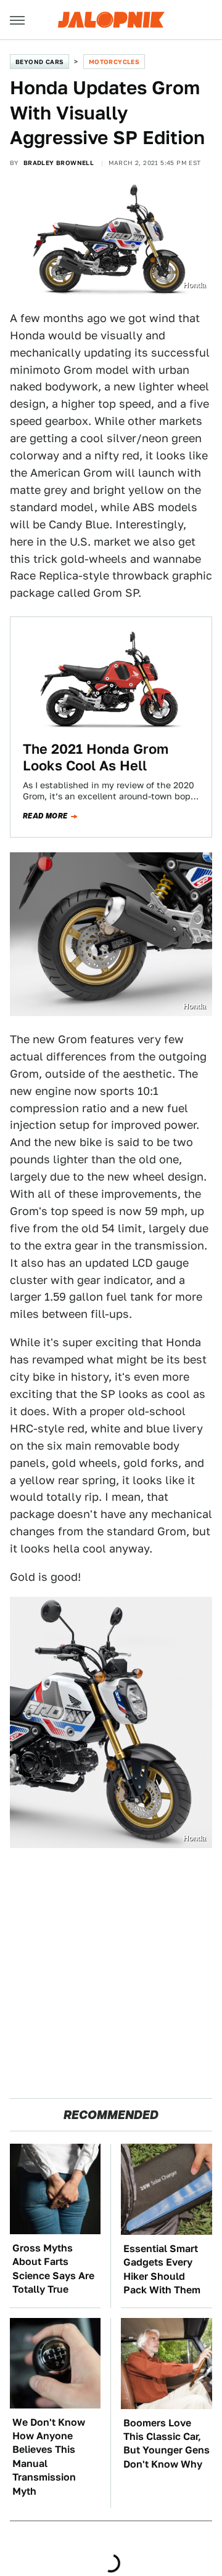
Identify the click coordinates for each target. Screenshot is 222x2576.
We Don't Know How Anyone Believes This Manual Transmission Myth (49, 2457)
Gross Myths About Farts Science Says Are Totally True (53, 2269)
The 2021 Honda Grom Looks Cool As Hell (96, 757)
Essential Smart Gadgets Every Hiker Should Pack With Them (162, 2269)
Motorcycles (114, 62)
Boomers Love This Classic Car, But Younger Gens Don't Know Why (166, 2444)
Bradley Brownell (59, 163)
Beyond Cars (39, 62)
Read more (45, 816)
